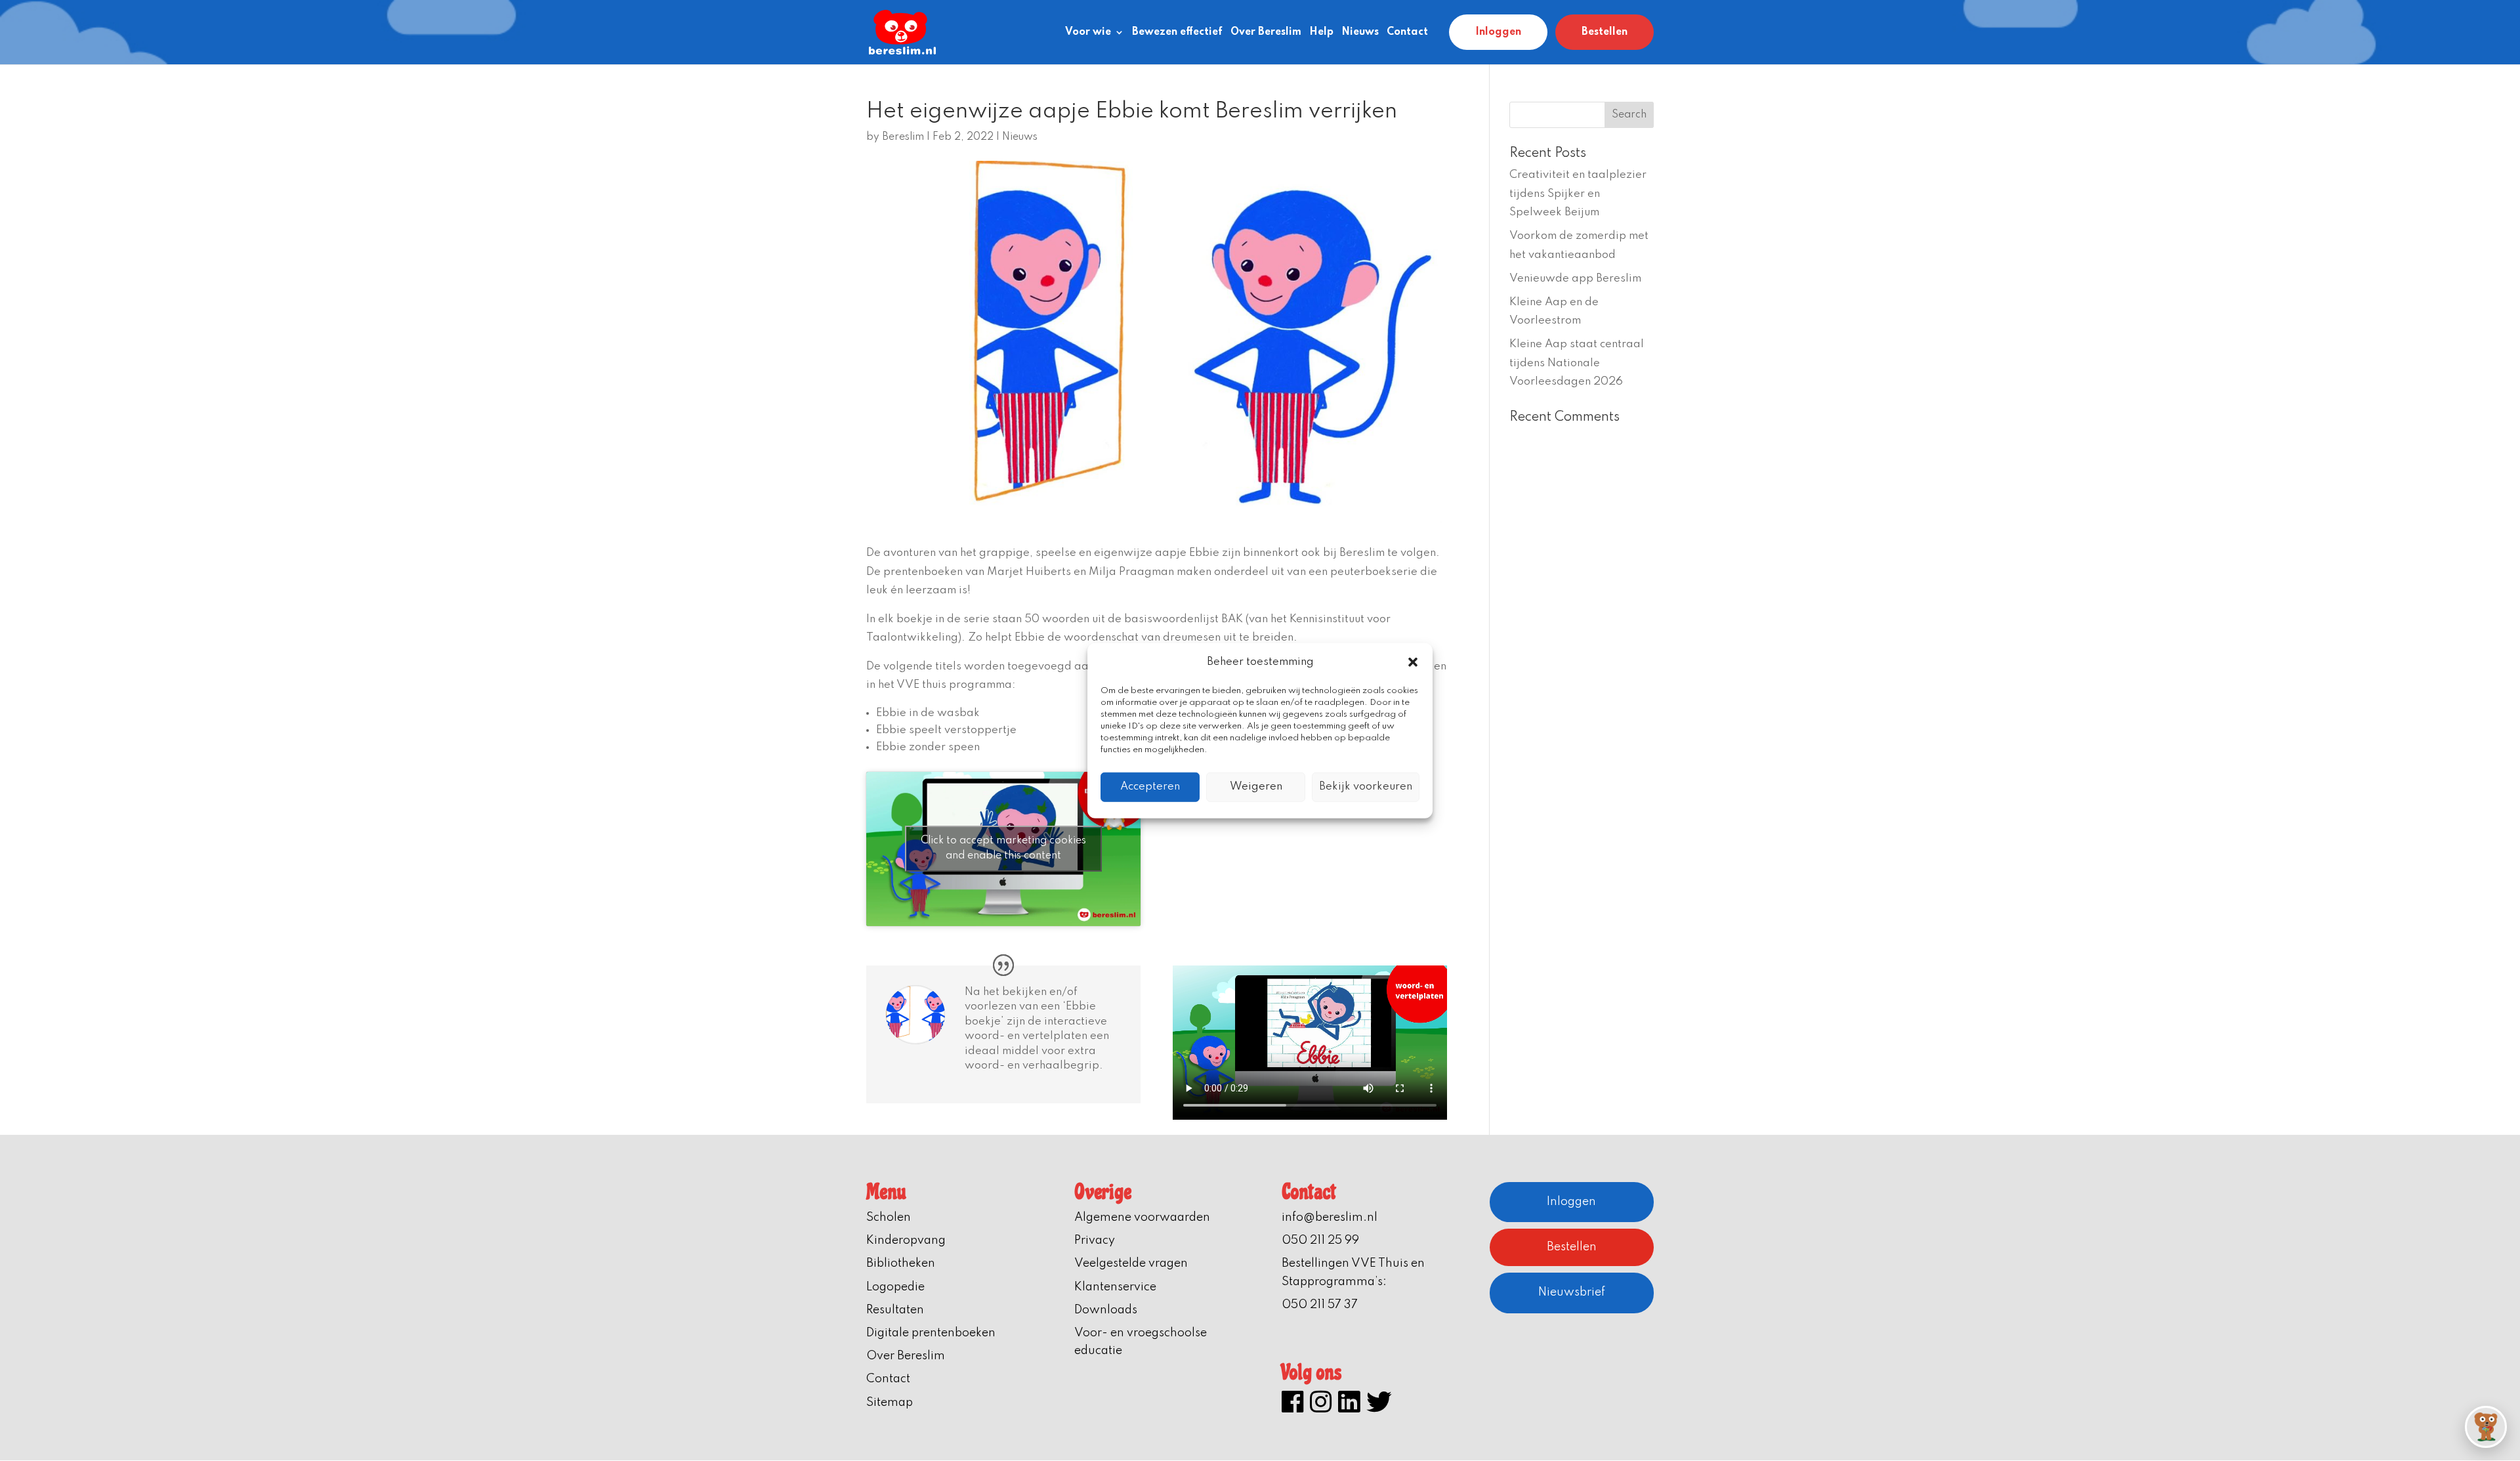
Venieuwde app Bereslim (1575, 279)
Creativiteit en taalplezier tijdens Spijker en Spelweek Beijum (1578, 194)
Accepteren (1150, 787)
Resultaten (895, 1310)
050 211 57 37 (1320, 1305)
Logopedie (895, 1287)
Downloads (1106, 1310)
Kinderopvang (906, 1240)
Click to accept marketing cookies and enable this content (1003, 848)
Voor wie (1088, 32)
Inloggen (1498, 32)
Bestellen (1605, 32)
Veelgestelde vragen (1131, 1263)
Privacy (1095, 1240)
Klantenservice (1115, 1287)
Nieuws (1360, 32)
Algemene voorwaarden (1142, 1217)
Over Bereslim (1266, 32)
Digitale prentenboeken (931, 1333)
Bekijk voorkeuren (1366, 787)
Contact (1407, 32)
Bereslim (903, 137)
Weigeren (1256, 787)
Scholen (889, 1217)
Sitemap (890, 1403)
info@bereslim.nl (1330, 1217)
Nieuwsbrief (1572, 1292)
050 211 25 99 (1320, 1240)
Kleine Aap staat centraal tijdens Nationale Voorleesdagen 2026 (1577, 363)
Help (1321, 32)
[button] (1413, 662)
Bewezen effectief (1177, 32)
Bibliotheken (901, 1263)
